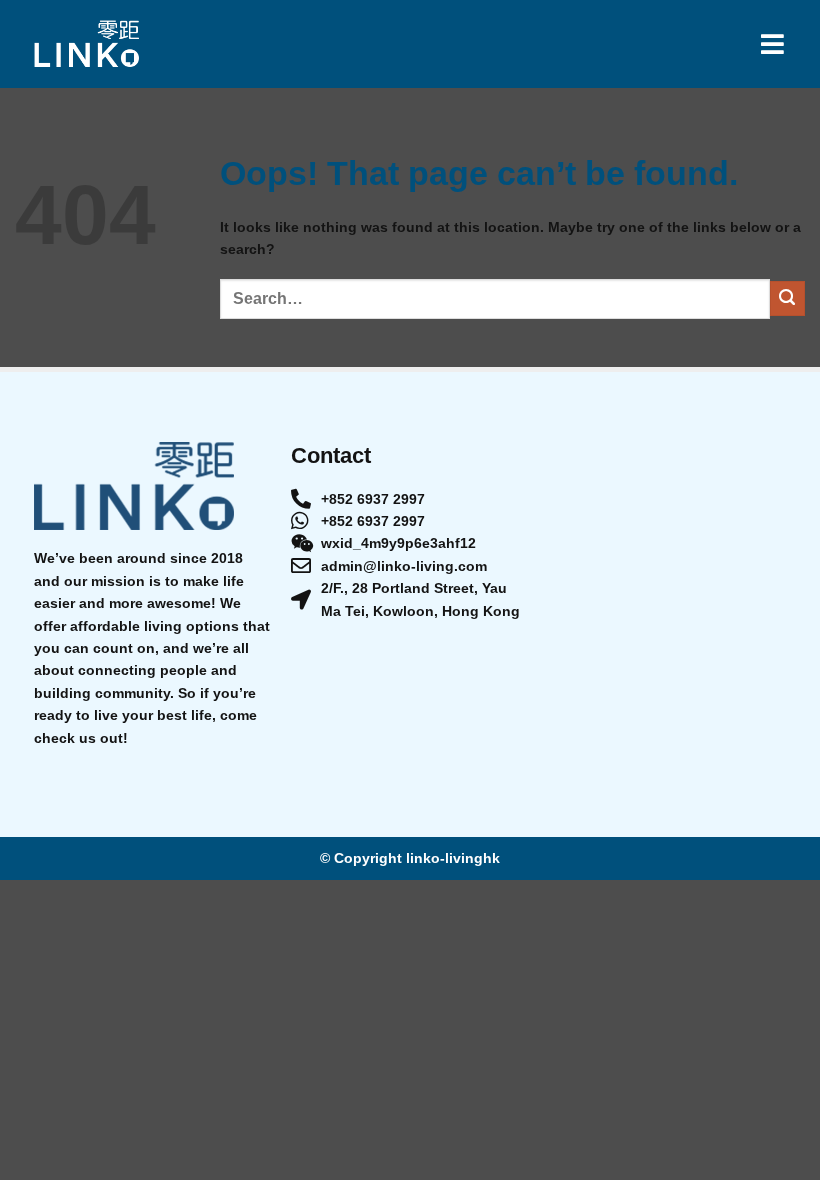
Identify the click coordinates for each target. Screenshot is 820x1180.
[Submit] (787, 298)
